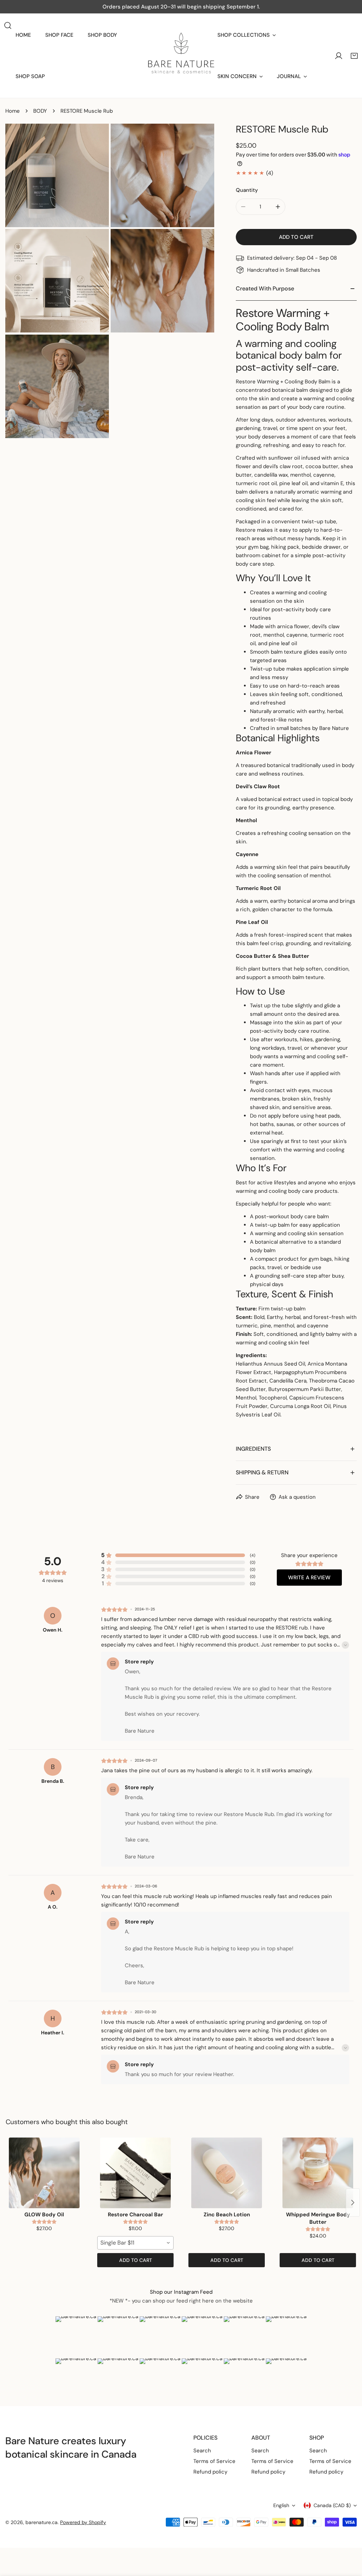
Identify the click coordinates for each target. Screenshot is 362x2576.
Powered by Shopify (83, 2522)
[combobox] (135, 2243)
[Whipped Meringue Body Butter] (318, 2173)
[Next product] (353, 2203)
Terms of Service (214, 2461)
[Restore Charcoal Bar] (135, 2173)
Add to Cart (136, 2260)
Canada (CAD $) (332, 2505)
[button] (354, 56)
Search (202, 2451)
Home (13, 111)
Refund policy (210, 2472)
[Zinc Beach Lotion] (227, 2173)
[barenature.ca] (181, 56)
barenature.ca (42, 2522)
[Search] (8, 25)
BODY (40, 111)
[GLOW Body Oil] (44, 2173)
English (281, 2505)
